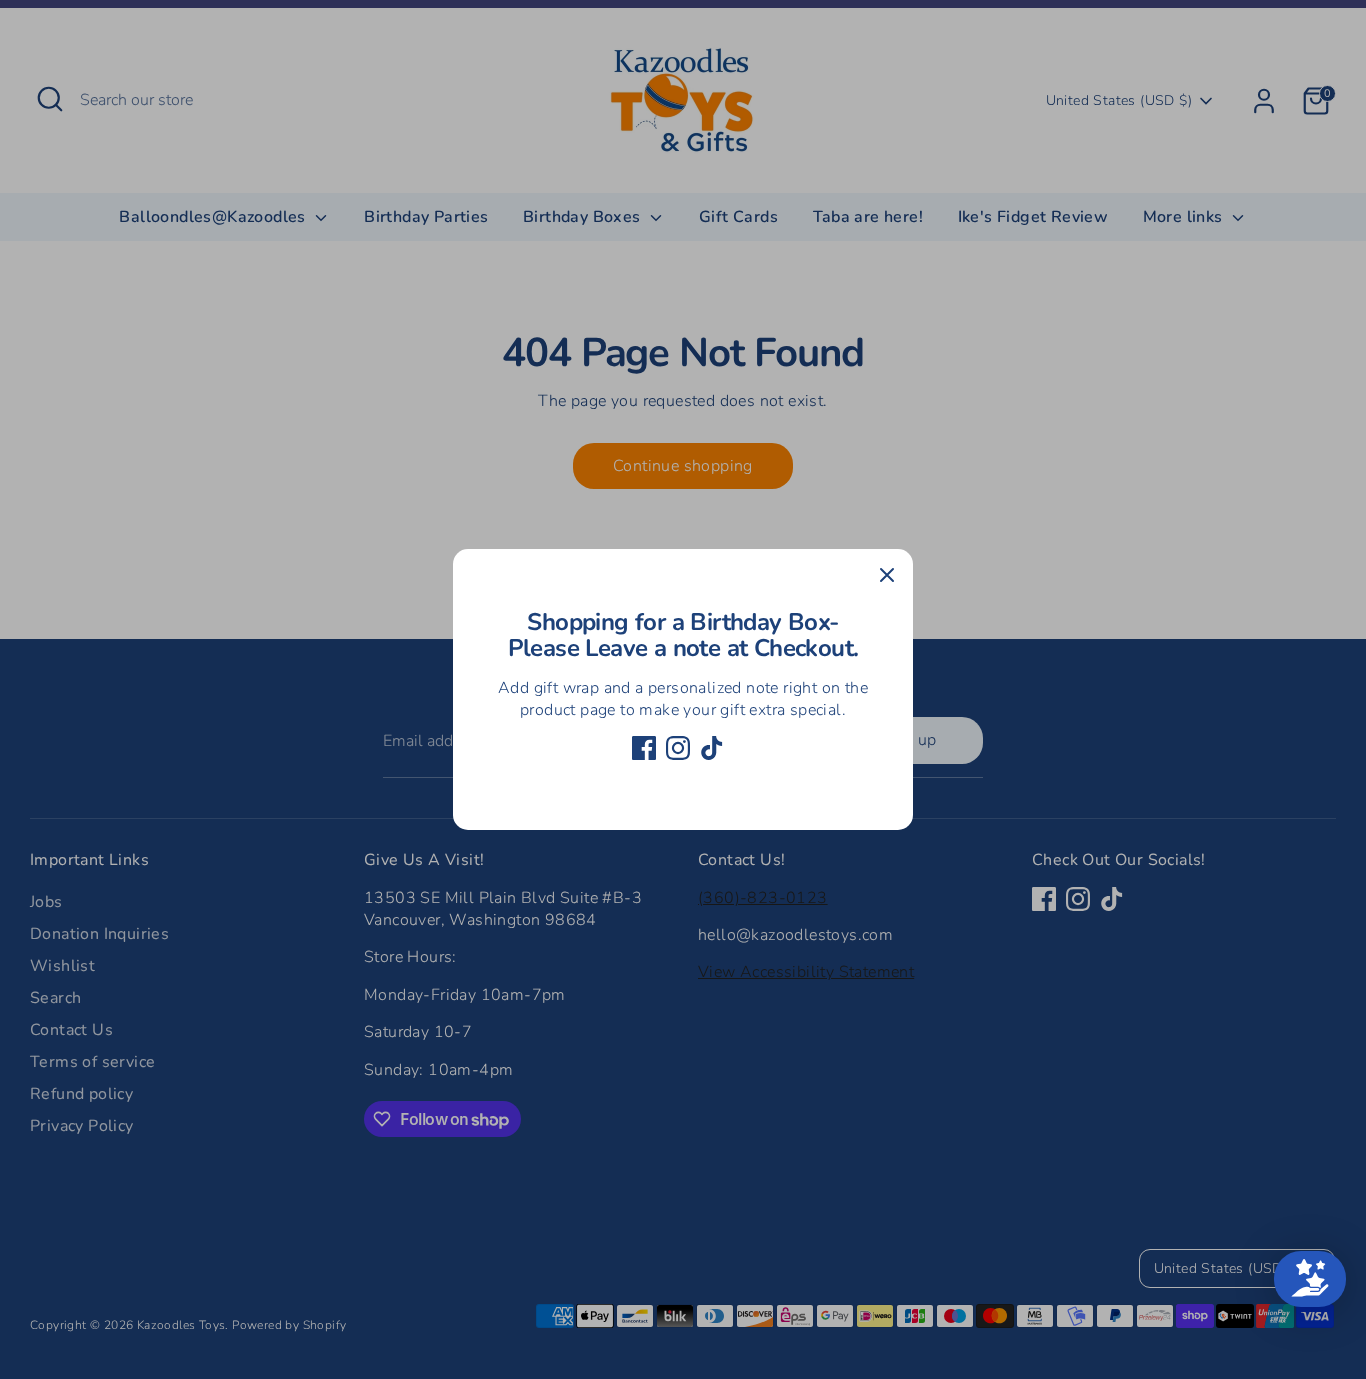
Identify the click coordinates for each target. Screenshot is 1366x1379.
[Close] (887, 575)
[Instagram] (678, 748)
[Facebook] (644, 748)
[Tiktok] (712, 748)
